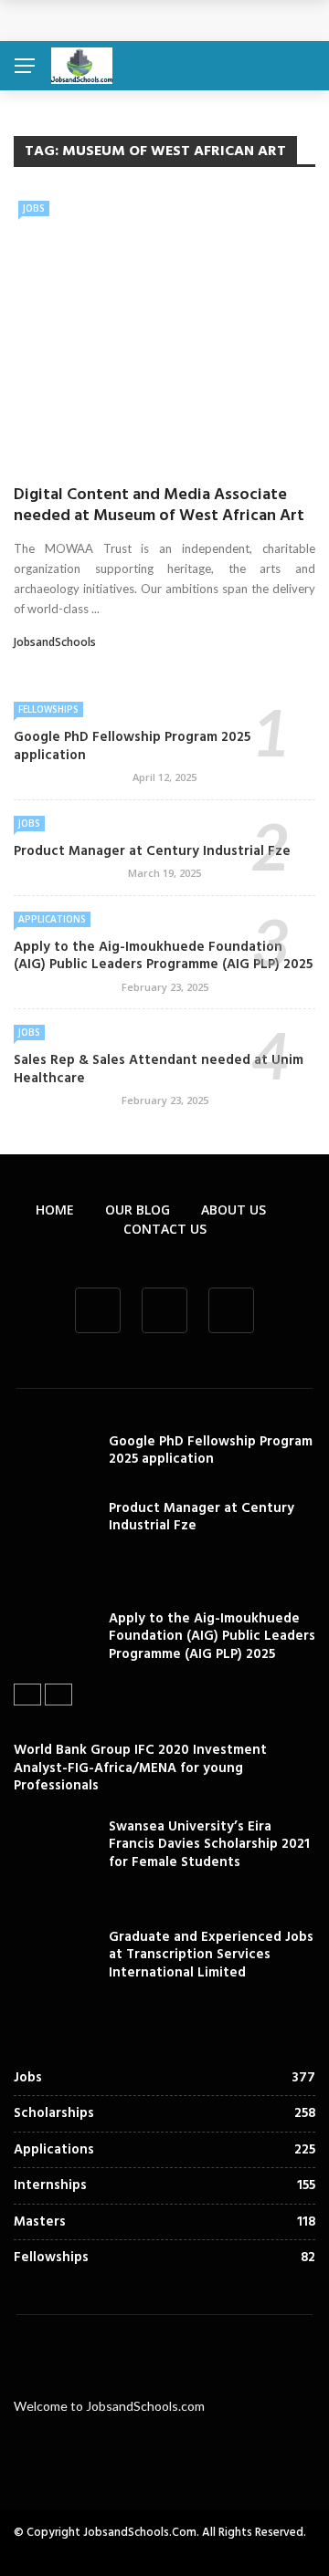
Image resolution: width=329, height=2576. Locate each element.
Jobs (34, 208)
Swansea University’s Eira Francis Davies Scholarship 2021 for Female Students (209, 1845)
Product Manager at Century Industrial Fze (152, 851)
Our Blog (138, 1210)
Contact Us (165, 1229)
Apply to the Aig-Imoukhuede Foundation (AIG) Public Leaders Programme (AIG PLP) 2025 (163, 956)
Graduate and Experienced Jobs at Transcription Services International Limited (211, 1955)
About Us (233, 1210)
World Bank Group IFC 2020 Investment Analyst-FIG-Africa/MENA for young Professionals (140, 1768)
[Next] (58, 1695)
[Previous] (27, 1695)
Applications (52, 919)
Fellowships (48, 709)
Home (55, 1210)
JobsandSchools (55, 642)
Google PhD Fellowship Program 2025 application (132, 746)
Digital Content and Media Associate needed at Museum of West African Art (159, 506)
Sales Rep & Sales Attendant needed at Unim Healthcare (159, 1069)
